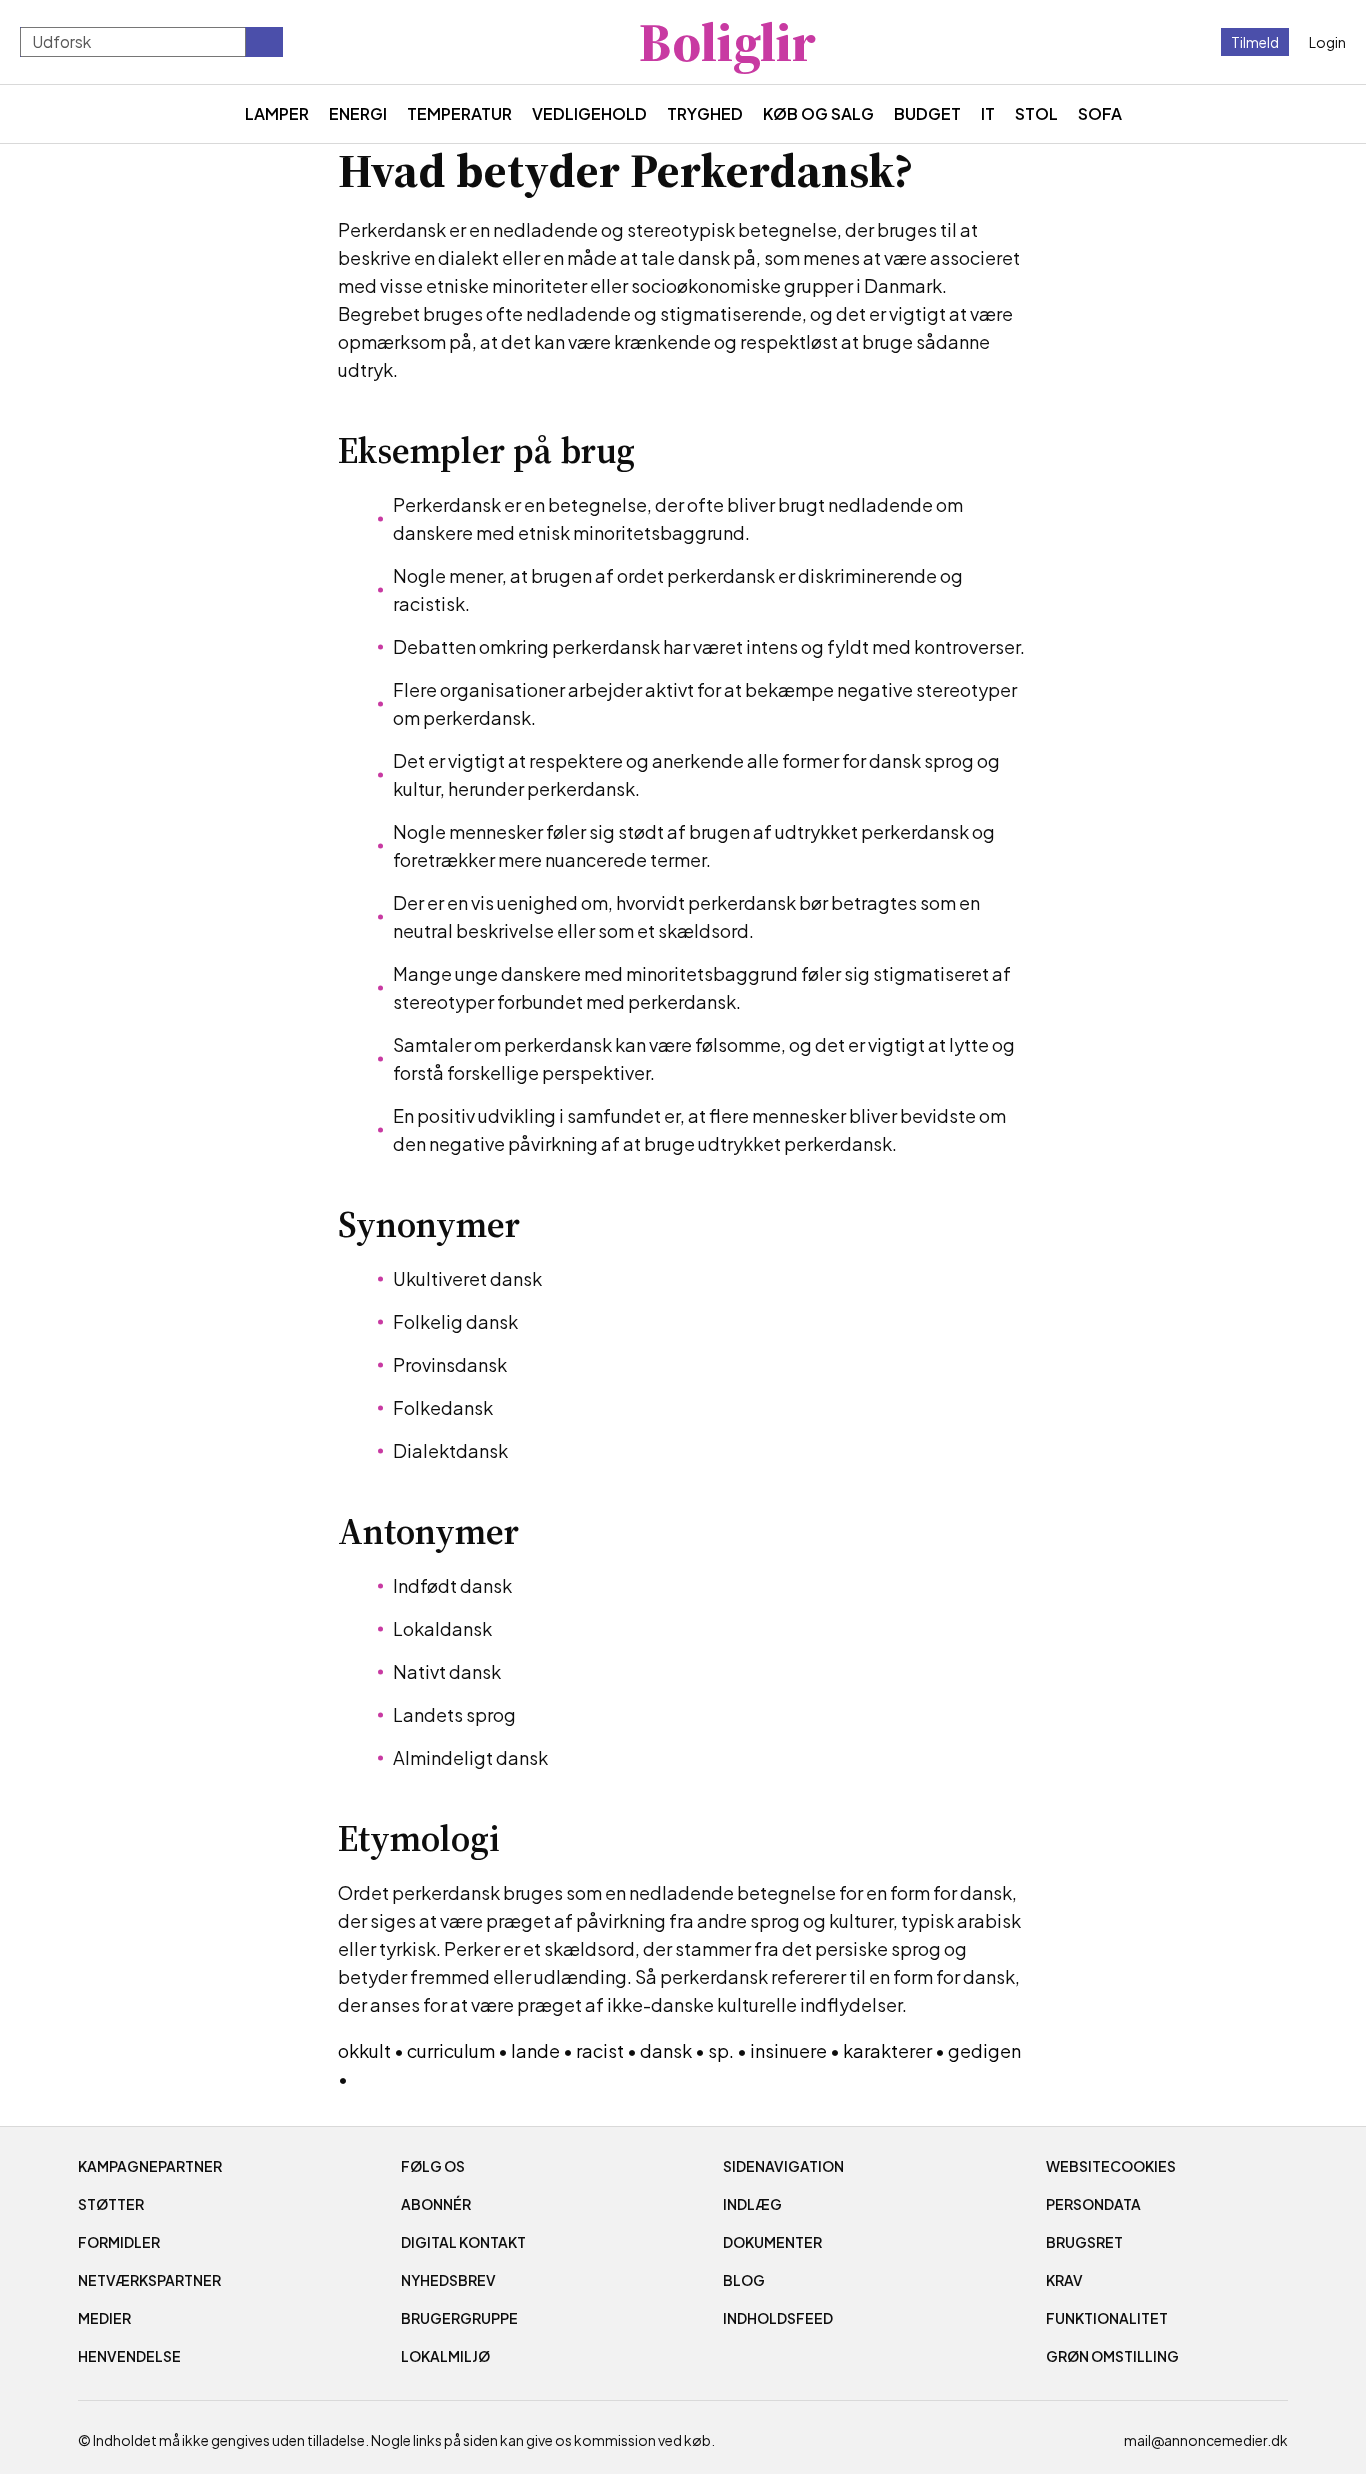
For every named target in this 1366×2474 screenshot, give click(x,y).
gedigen (984, 2050)
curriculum (451, 2050)
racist (600, 2050)
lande (535, 2050)
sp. (721, 2050)
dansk (666, 2050)
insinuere (788, 2050)
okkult (364, 2050)
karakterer (887, 2050)
